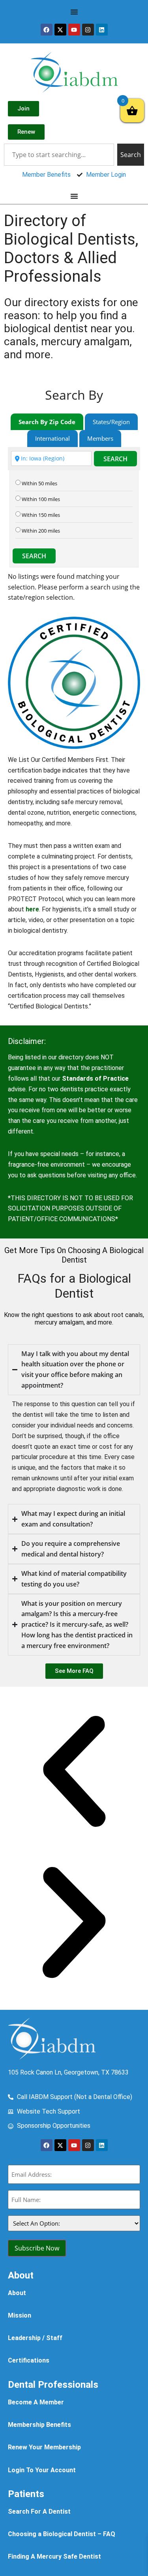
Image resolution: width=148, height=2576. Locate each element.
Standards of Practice (95, 1078)
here (32, 909)
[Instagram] (88, 30)
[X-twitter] (60, 30)
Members (100, 438)
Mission (20, 2315)
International (52, 438)
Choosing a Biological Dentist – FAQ (62, 2534)
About (17, 2293)
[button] (74, 1773)
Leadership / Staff (35, 2338)
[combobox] (59, 155)
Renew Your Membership (44, 2447)
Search (115, 459)
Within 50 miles (39, 484)
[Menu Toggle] (74, 12)
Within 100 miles (41, 499)
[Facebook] (47, 30)
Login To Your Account (42, 2470)
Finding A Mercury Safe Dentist (54, 2556)
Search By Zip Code (47, 422)
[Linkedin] (102, 30)
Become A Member (36, 2402)
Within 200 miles (41, 531)
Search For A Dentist (39, 2511)
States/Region (111, 422)
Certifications (29, 2360)
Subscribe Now (37, 2248)
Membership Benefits (39, 2425)
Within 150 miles (41, 515)
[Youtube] (74, 30)
